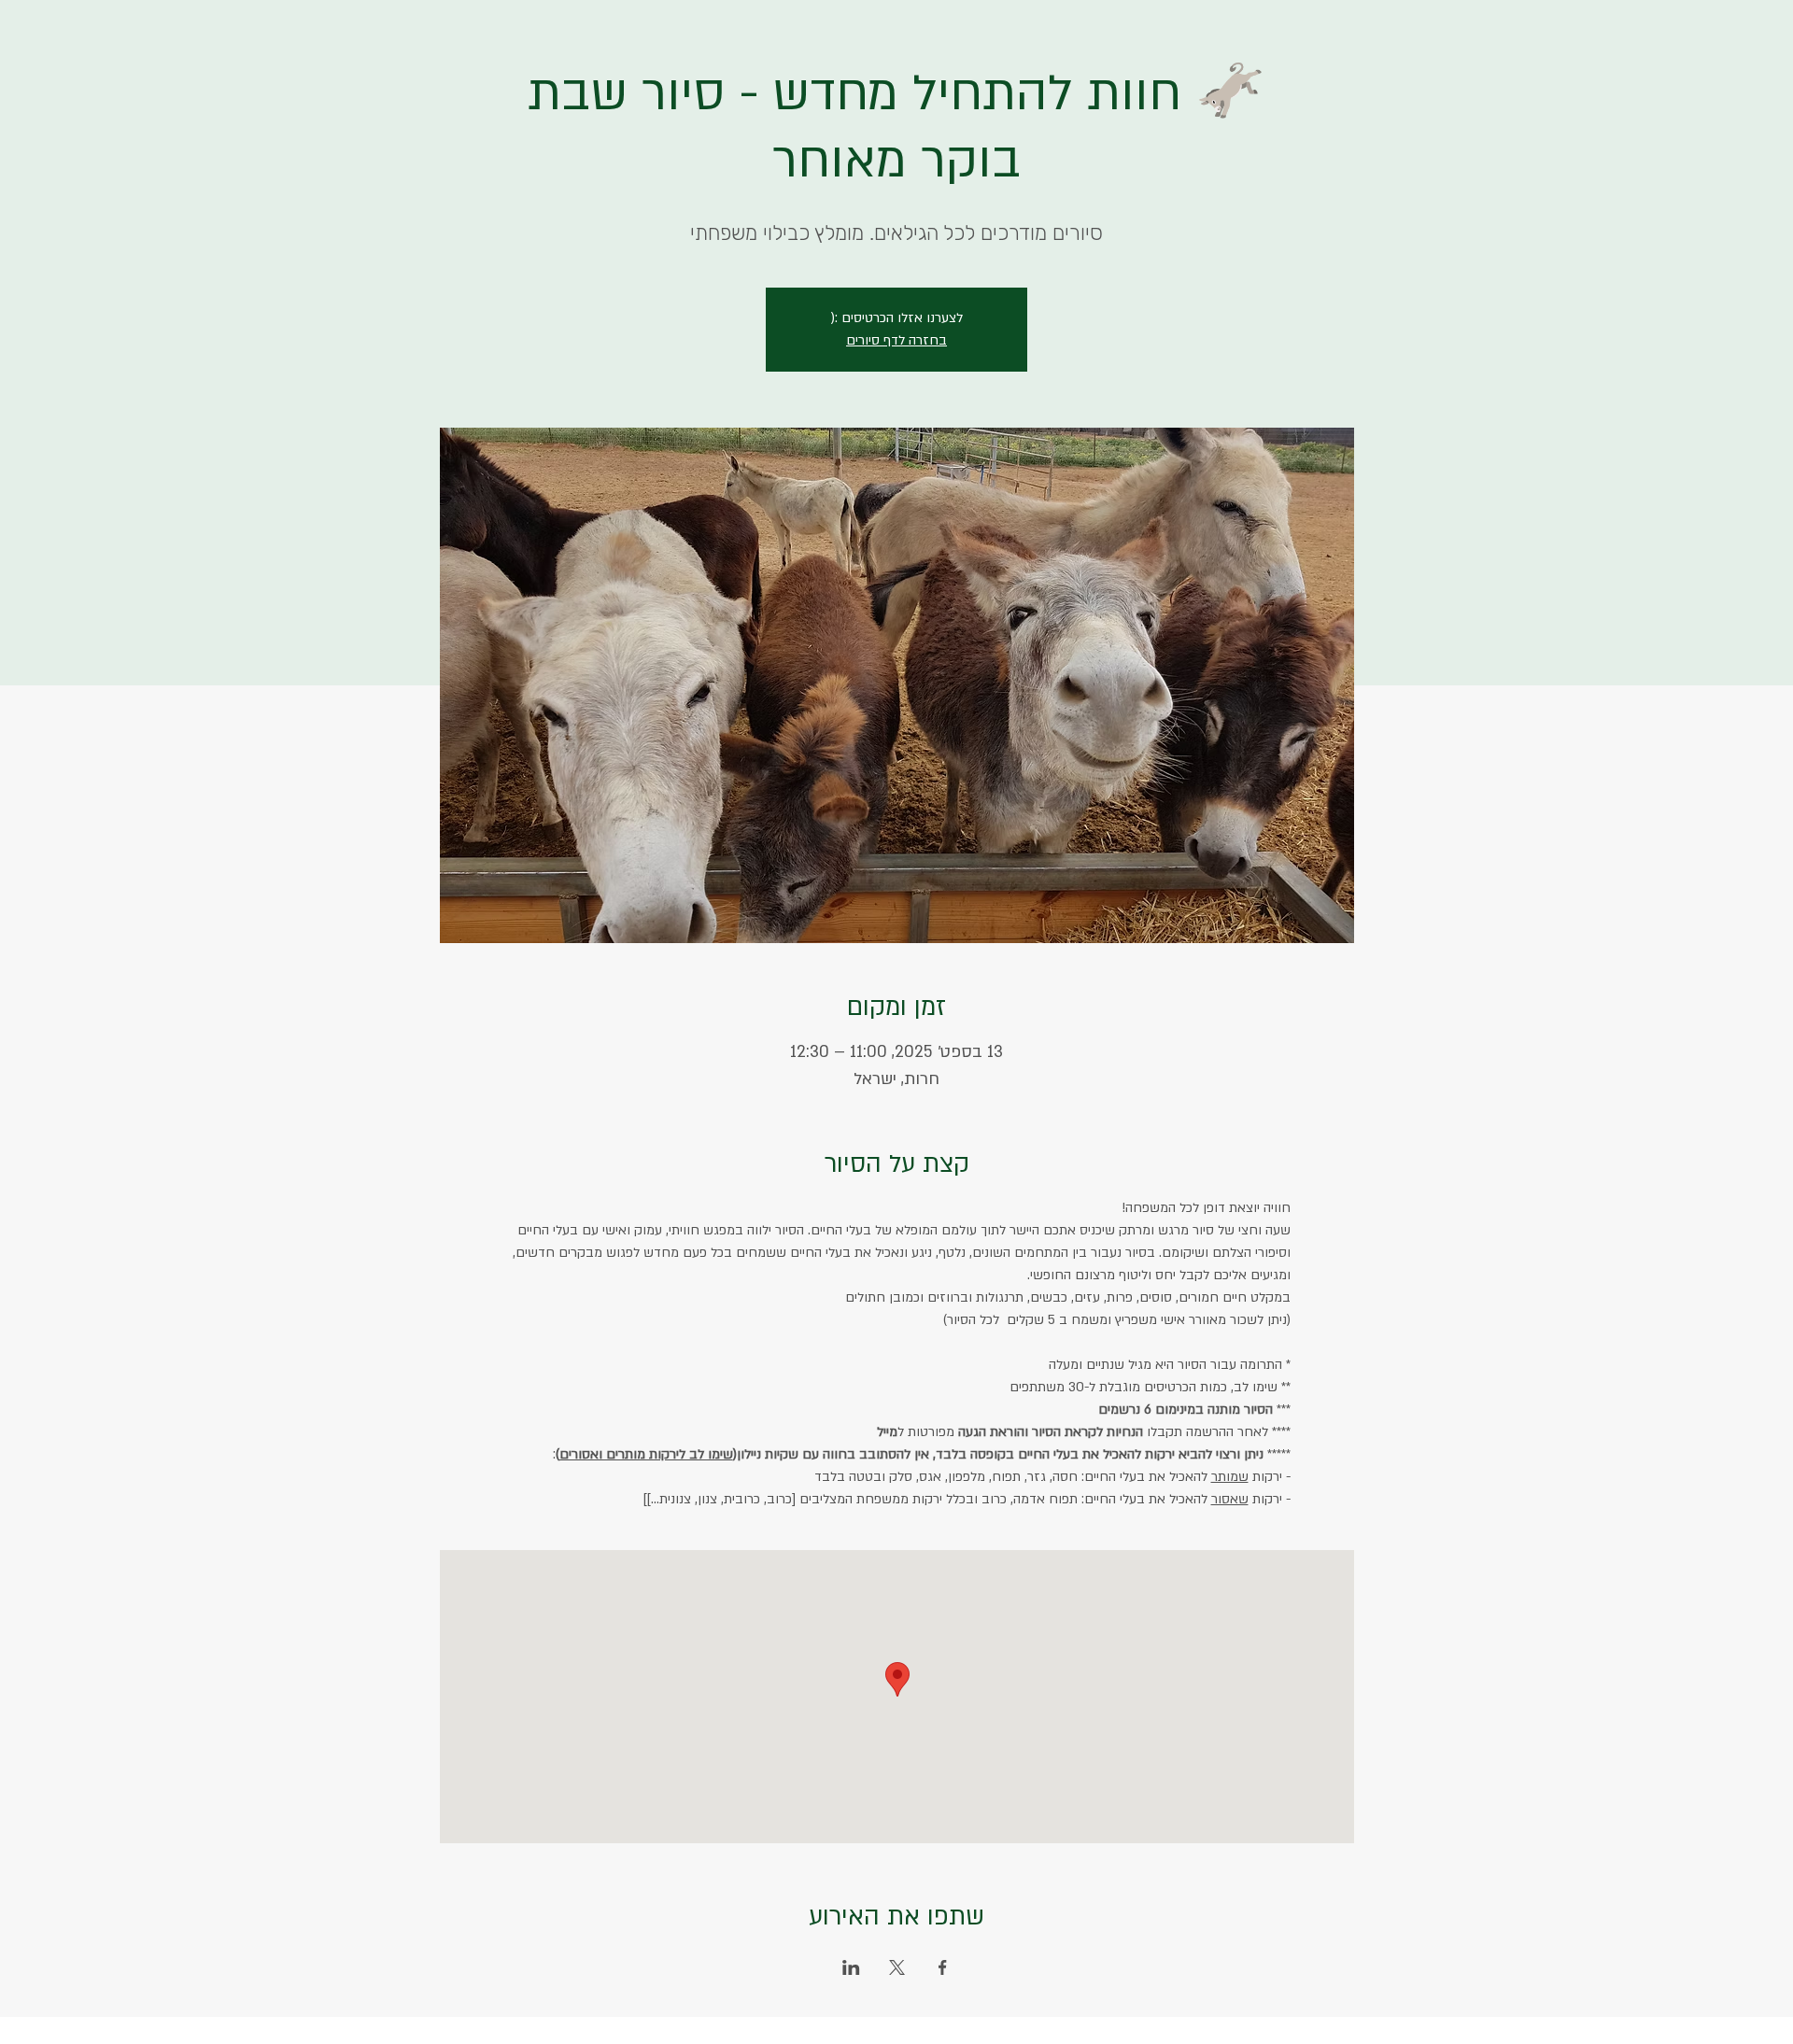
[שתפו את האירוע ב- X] (897, 1967)
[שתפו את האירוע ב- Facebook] (943, 1967)
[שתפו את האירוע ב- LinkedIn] (851, 1967)
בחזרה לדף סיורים (896, 340)
